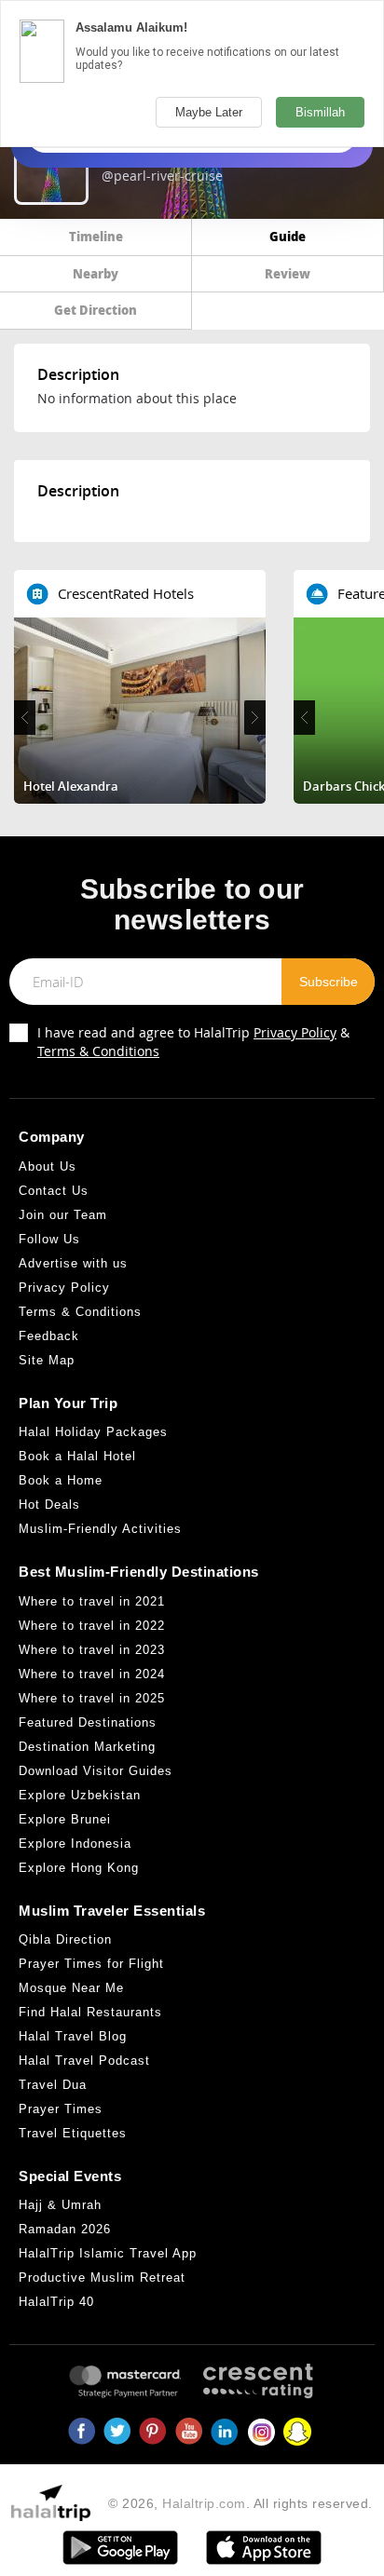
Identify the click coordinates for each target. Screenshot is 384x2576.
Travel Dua (53, 2085)
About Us (48, 1166)
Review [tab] (288, 273)
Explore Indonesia (75, 1844)
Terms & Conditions (98, 1051)
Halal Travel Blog (73, 2036)
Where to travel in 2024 (92, 1674)
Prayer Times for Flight (91, 1964)
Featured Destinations (88, 1722)
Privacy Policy (295, 1032)
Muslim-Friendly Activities (100, 1529)
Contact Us (54, 1191)
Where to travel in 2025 (92, 1698)
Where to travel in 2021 (92, 1601)
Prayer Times (61, 2109)
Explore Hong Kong (79, 1868)
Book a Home (61, 1480)
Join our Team (63, 1215)
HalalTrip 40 (56, 2302)
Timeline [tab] (96, 236)
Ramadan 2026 (65, 2229)
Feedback (49, 1336)
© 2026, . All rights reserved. (240, 2503)
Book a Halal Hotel (77, 1456)
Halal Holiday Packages (93, 1432)
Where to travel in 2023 (92, 1650)
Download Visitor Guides (96, 1771)
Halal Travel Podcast (84, 2061)
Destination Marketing (87, 1747)
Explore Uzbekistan (80, 1795)
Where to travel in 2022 (92, 1626)
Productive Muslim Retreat (102, 2278)
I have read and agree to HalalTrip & (193, 1042)
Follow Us (49, 1239)
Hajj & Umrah (60, 2205)
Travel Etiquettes (73, 2133)
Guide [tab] (288, 236)
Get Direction (96, 310)
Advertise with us (73, 1263)
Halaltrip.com (204, 2503)
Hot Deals (49, 1505)
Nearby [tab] (96, 273)
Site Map (47, 1360)
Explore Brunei (65, 1819)
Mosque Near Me (71, 1988)
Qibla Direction (65, 1939)
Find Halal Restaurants (90, 2012)
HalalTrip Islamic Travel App (108, 2253)
